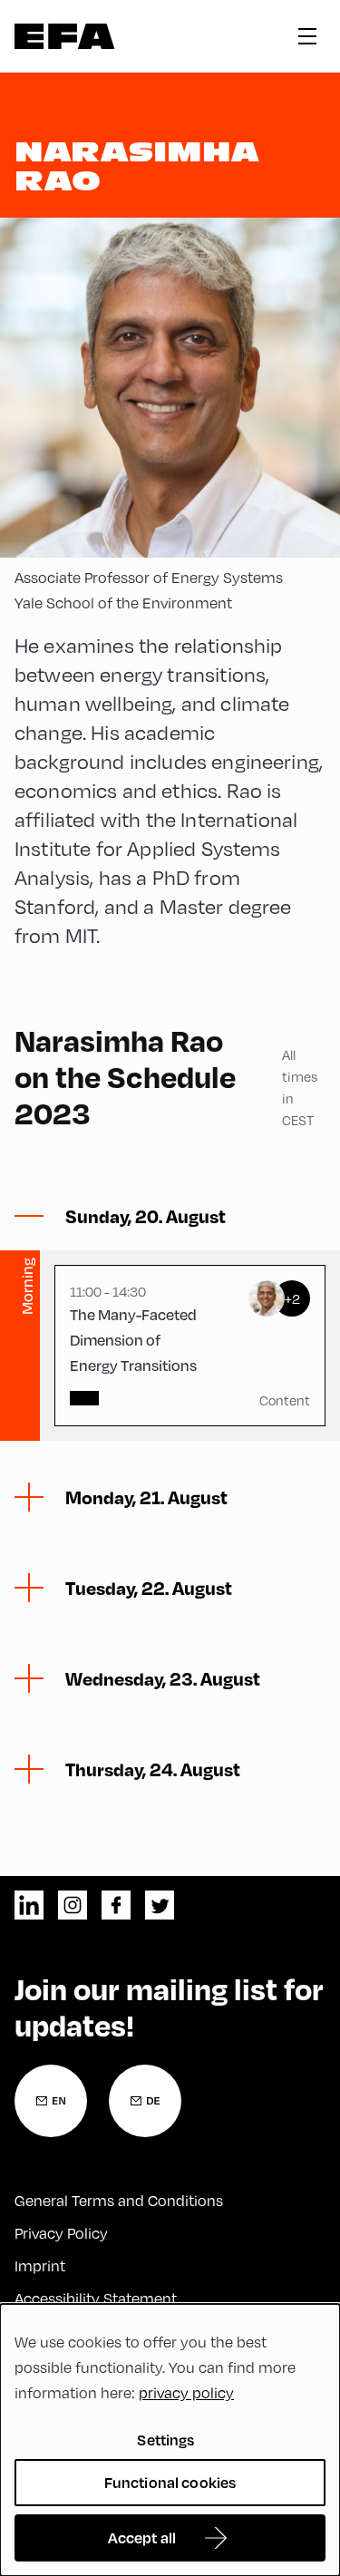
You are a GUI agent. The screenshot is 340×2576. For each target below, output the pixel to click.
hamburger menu (307, 36)
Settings (165, 2440)
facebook (116, 1905)
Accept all (142, 2537)
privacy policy (186, 2392)
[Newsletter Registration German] (145, 2101)
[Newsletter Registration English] (51, 2101)
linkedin (29, 1905)
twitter (160, 1905)
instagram (73, 1905)
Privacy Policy (61, 2233)
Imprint (40, 2265)
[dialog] (170, 2440)
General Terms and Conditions (119, 2200)
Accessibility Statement (96, 2298)
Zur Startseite (65, 36)
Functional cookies (170, 2482)
